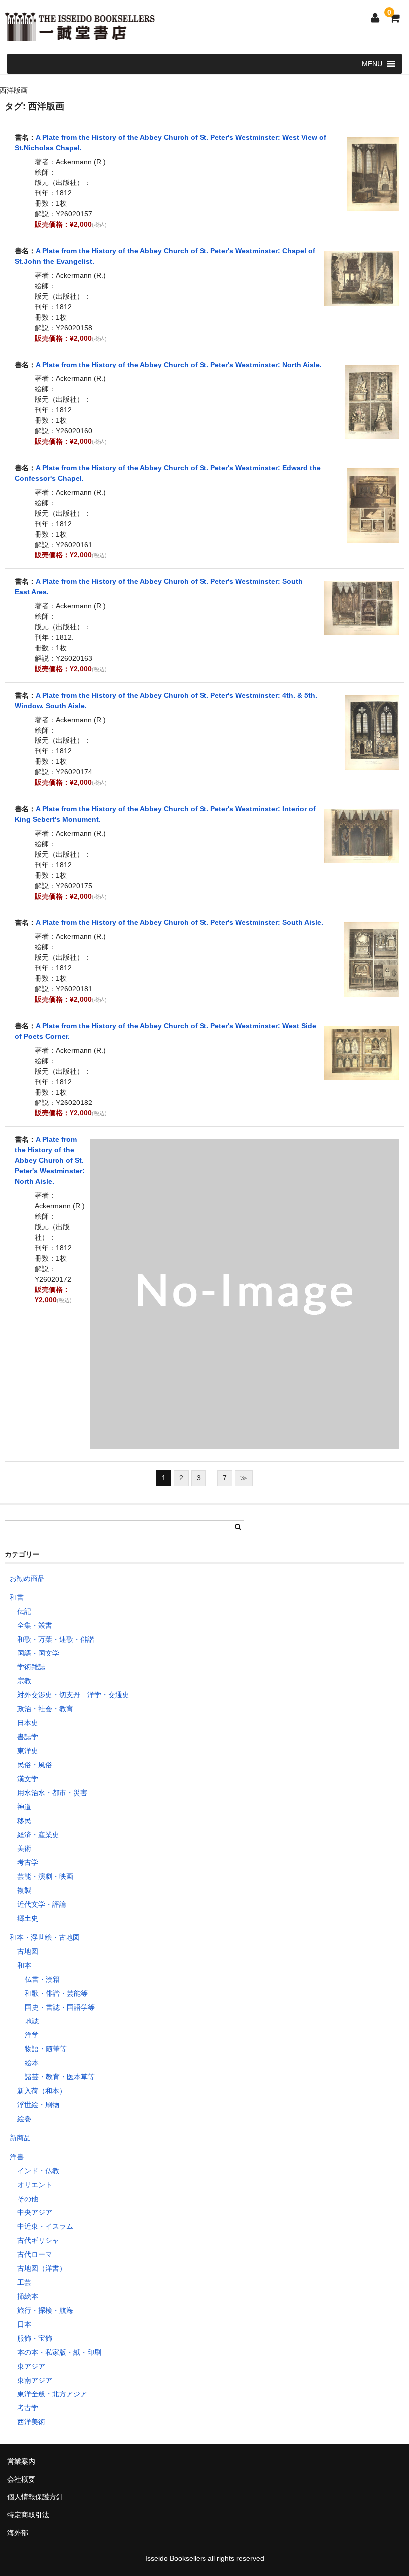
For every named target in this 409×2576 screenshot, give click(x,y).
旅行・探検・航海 (45, 2310)
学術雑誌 (31, 1667)
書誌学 (28, 1737)
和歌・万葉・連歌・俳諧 (56, 1639)
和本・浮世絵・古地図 (45, 1937)
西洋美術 (31, 2422)
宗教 (24, 1681)
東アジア (31, 2366)
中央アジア (35, 2212)
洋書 (17, 2157)
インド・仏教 (38, 2171)
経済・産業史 (38, 1835)
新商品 (20, 2138)
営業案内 (21, 2461)
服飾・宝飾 (35, 2338)
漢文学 (28, 1779)
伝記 (24, 1611)
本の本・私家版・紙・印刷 (59, 2352)
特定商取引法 (28, 2515)
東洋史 (28, 1751)
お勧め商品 (27, 1578)
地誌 (32, 2021)
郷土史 (28, 1918)
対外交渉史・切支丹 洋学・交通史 (73, 1695)
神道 (24, 1807)
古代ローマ (35, 2254)
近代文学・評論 (42, 1904)
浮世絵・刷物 (38, 2105)
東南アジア (35, 2380)
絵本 (32, 2063)
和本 (24, 1965)
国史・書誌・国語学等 (60, 2007)
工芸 (24, 2282)
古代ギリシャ (38, 2240)
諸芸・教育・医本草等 (60, 2077)
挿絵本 (28, 2296)
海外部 (18, 2533)
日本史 (28, 1723)
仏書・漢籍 (42, 1979)
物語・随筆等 (46, 2049)
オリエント (35, 2185)
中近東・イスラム (45, 2226)
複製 (24, 1890)
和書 (17, 1597)
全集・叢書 (35, 1625)
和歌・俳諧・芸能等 (56, 1993)
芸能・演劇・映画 (45, 1876)
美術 (24, 1848)
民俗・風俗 (35, 1765)
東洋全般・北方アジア (52, 2394)
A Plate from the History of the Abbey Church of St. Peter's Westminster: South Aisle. (180, 922)
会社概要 (21, 2479)
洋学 (32, 2035)
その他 (28, 2199)
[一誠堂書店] (80, 35)
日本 (24, 2324)
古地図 (28, 1951)
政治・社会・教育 (45, 1709)
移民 (24, 1821)
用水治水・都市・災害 (52, 1793)
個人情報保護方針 (35, 2497)
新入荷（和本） (42, 2091)
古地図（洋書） (42, 2268)
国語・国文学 (38, 1653)
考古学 (28, 1862)
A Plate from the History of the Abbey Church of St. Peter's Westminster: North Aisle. (179, 365)
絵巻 (24, 2119)
